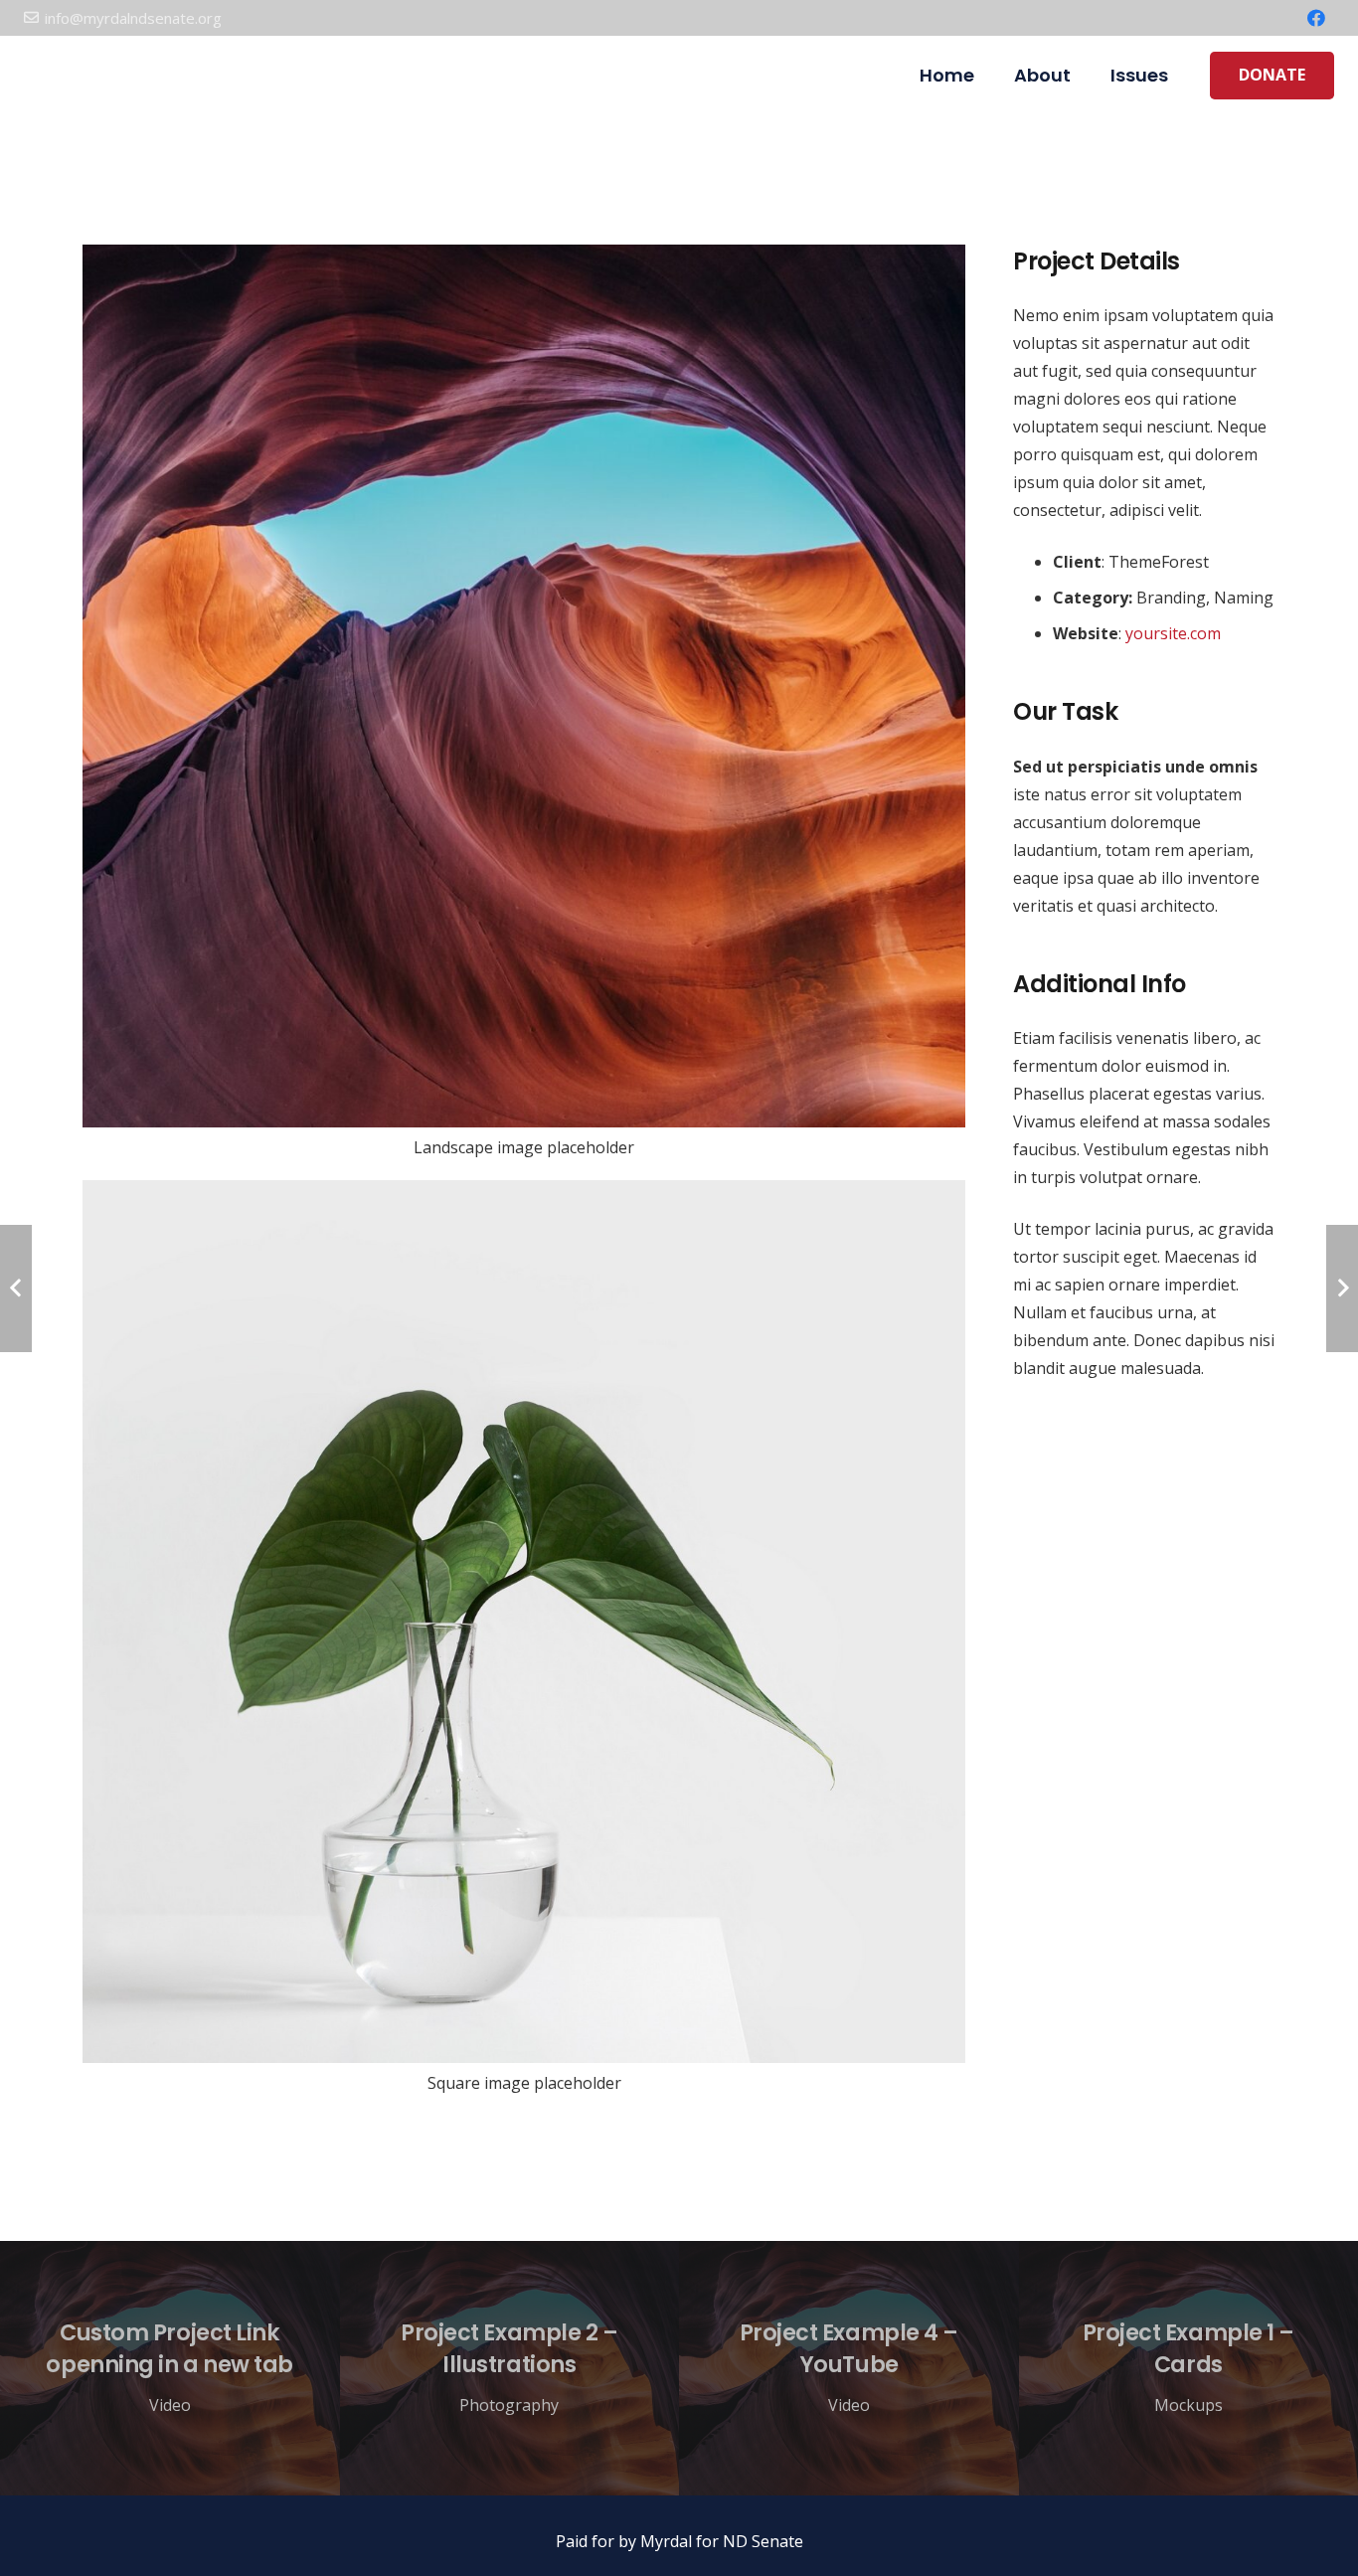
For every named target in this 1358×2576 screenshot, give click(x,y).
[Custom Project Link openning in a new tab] (170, 2368)
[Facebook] (1316, 18)
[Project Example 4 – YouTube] (849, 2368)
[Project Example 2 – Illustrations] (510, 2368)
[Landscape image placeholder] (524, 711)
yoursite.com (1173, 633)
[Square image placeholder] (524, 1646)
